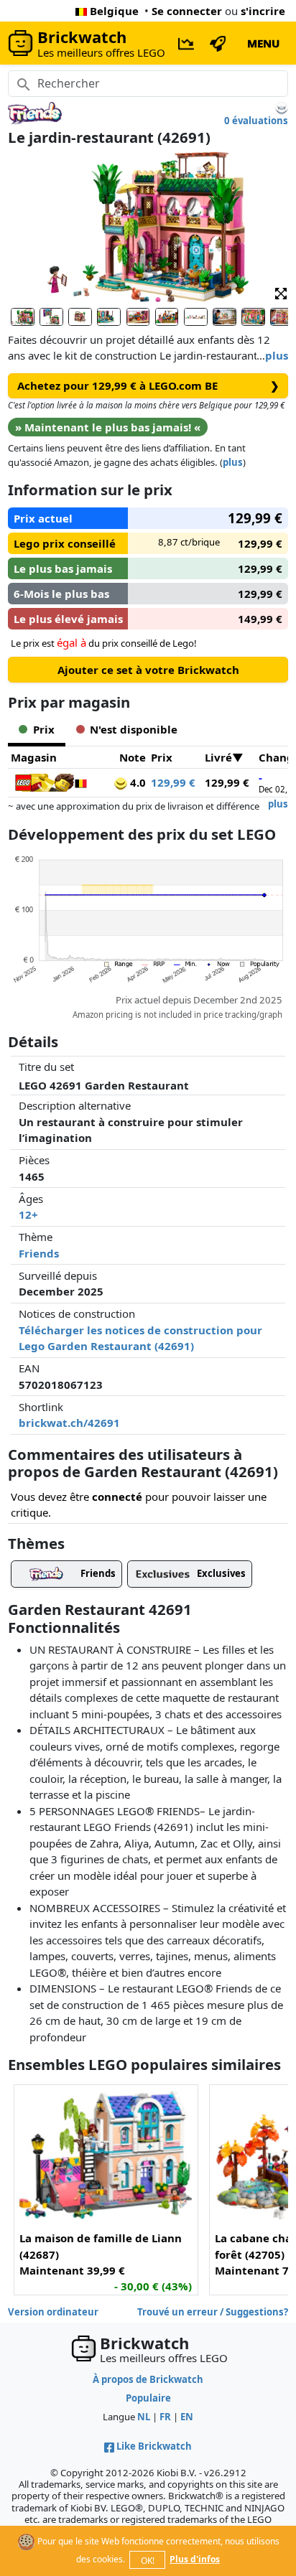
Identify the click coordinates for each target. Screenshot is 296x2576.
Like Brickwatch (154, 2446)
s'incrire (263, 11)
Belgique (114, 11)
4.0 (137, 782)
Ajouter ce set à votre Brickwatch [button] (148, 670)
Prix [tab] (44, 729)
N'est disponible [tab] (134, 729)
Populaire (148, 2398)
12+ (28, 1214)
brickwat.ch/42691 (69, 1423)
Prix (162, 757)
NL (144, 2417)
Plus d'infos (195, 2559)
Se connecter (187, 11)
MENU (263, 43)
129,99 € (173, 782)
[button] (281, 293)
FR (165, 2417)
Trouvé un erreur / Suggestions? (213, 2312)
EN (187, 2417)
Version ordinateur (53, 2312)
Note (133, 757)
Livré (218, 757)
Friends (39, 1253)
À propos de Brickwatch (148, 2379)
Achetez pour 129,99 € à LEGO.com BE (148, 385)
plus (277, 355)
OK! (148, 2561)
